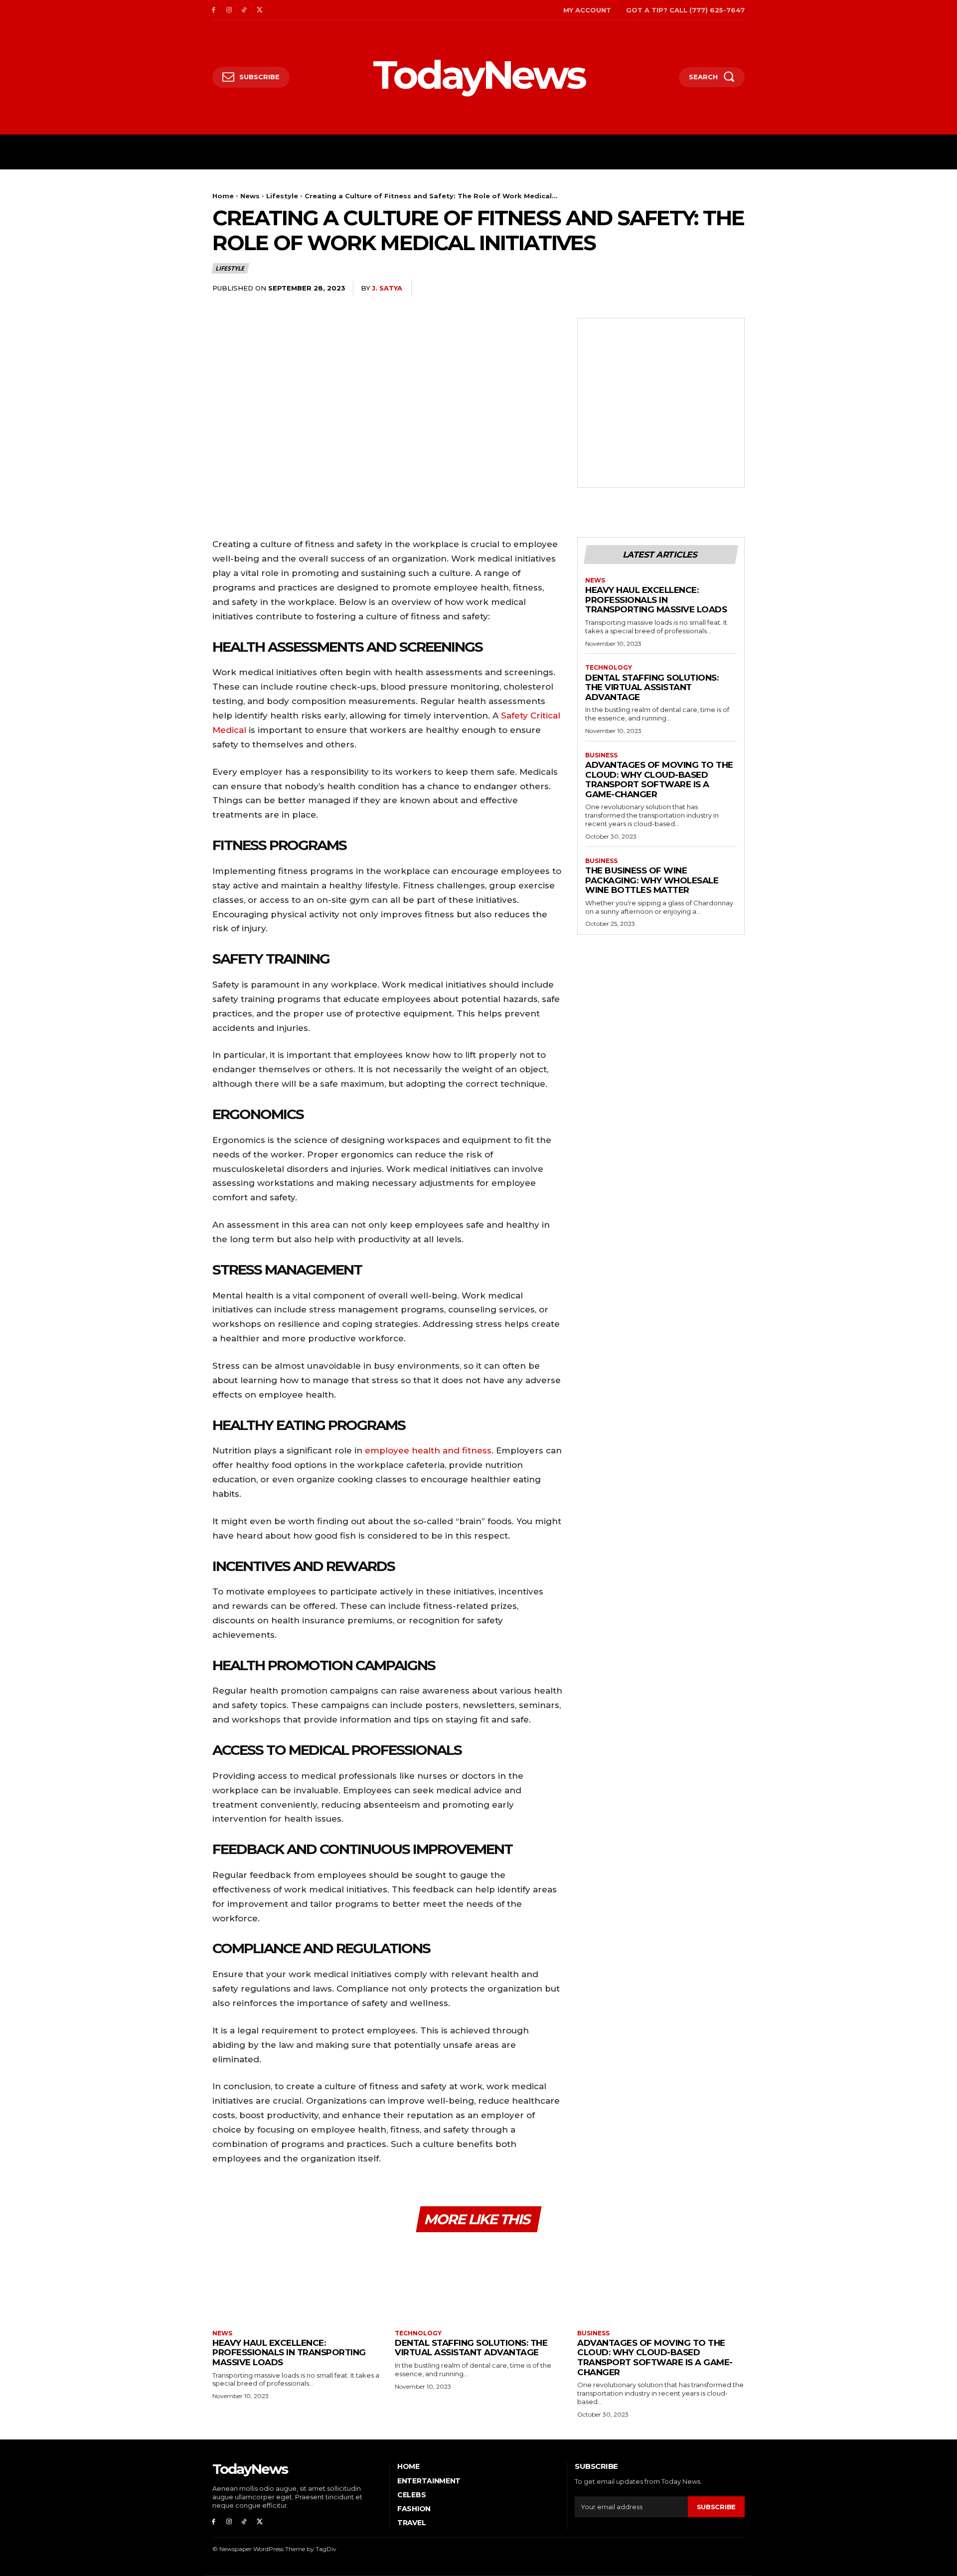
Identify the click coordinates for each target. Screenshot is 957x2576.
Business (601, 755)
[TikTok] (244, 10)
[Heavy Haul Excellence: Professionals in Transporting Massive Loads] (296, 2282)
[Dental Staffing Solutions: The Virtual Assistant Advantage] (478, 2282)
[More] (734, 288)
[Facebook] (214, 10)
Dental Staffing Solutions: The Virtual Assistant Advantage (652, 687)
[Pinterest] (688, 288)
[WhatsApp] (711, 288)
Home (223, 196)
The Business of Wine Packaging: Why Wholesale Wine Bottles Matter (652, 880)
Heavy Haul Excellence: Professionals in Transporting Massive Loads (656, 600)
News (250, 196)
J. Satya (387, 288)
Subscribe (716, 2507)
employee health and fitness (428, 1450)
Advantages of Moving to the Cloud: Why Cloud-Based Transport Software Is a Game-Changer (659, 780)
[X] (259, 10)
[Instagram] (229, 10)
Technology (609, 668)
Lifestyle (282, 196)
